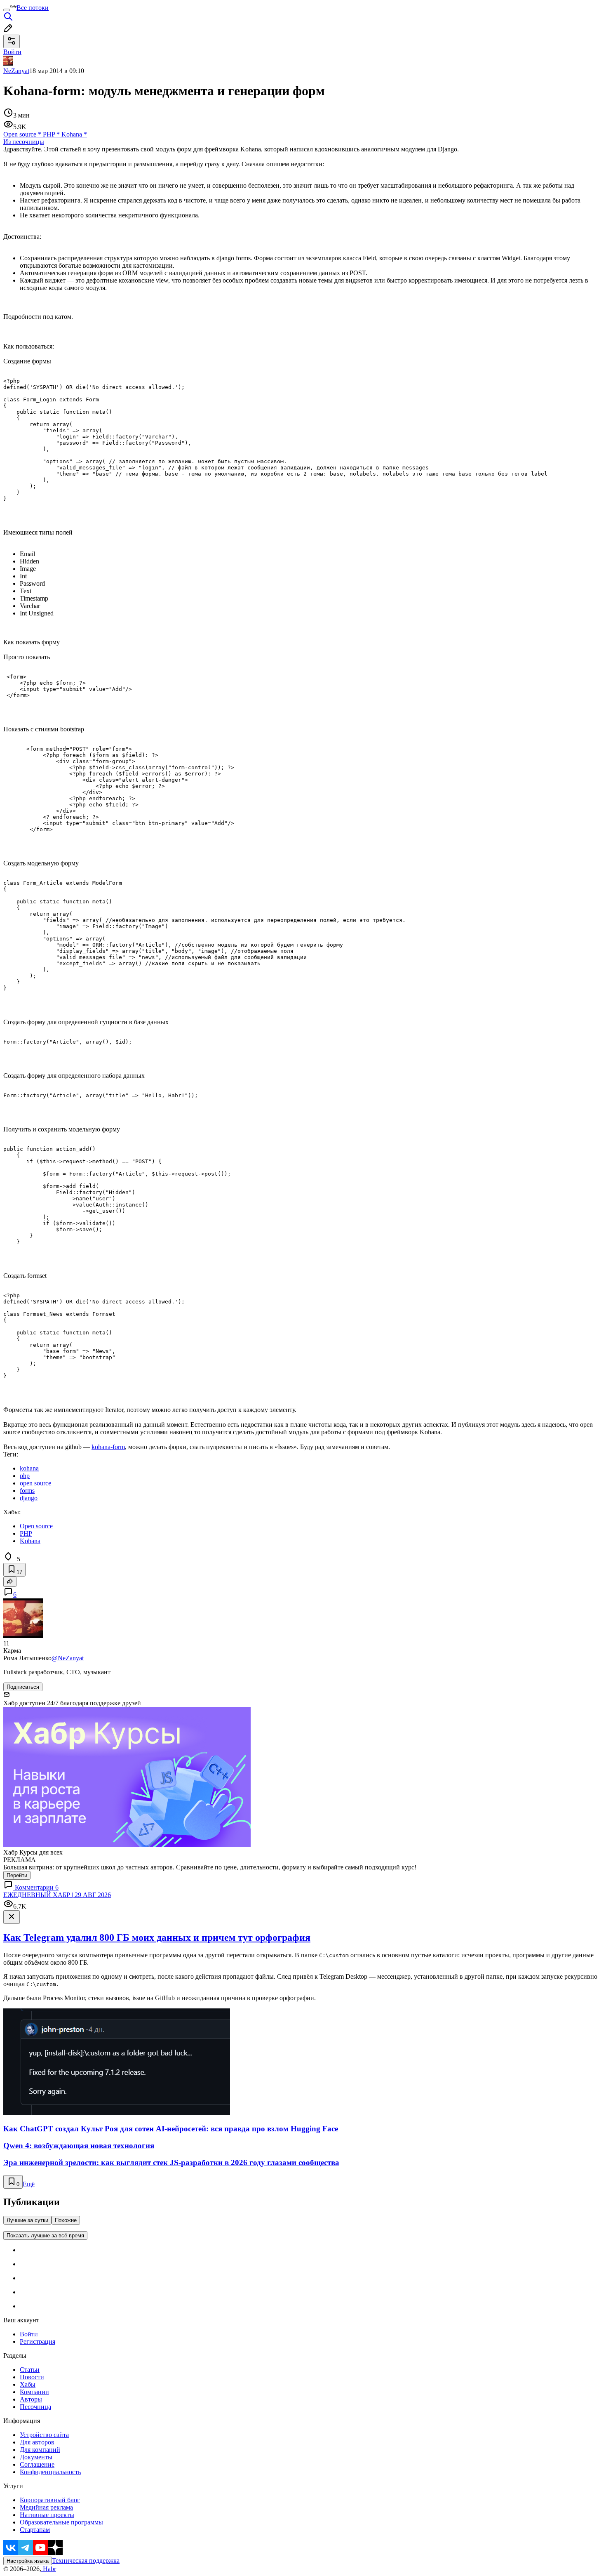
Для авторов (37, 2442)
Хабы (28, 2384)
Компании (34, 2392)
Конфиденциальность (50, 2472)
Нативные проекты (47, 2515)
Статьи (30, 2370)
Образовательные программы (61, 2522)
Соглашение (37, 2464)
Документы (36, 2457)
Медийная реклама (46, 2507)
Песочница (35, 2407)
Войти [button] (12, 52)
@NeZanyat (68, 1658)
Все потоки (33, 8)
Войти (29, 2334)
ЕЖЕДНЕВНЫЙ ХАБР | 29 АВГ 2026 (57, 1895)
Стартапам (35, 2530)
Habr (49, 2569)
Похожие (66, 2220)
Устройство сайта (44, 2435)
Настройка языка (28, 2561)
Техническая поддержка (86, 2561)
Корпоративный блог (50, 2500)
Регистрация (38, 2341)
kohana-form (108, 1447)
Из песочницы (24, 142)
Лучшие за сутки (27, 2220)
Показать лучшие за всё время (45, 2235)
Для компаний (40, 2450)
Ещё (29, 2184)
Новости (32, 2377)
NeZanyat (16, 71)
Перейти (17, 1875)
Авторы (31, 2399)
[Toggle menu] (7, 10)
